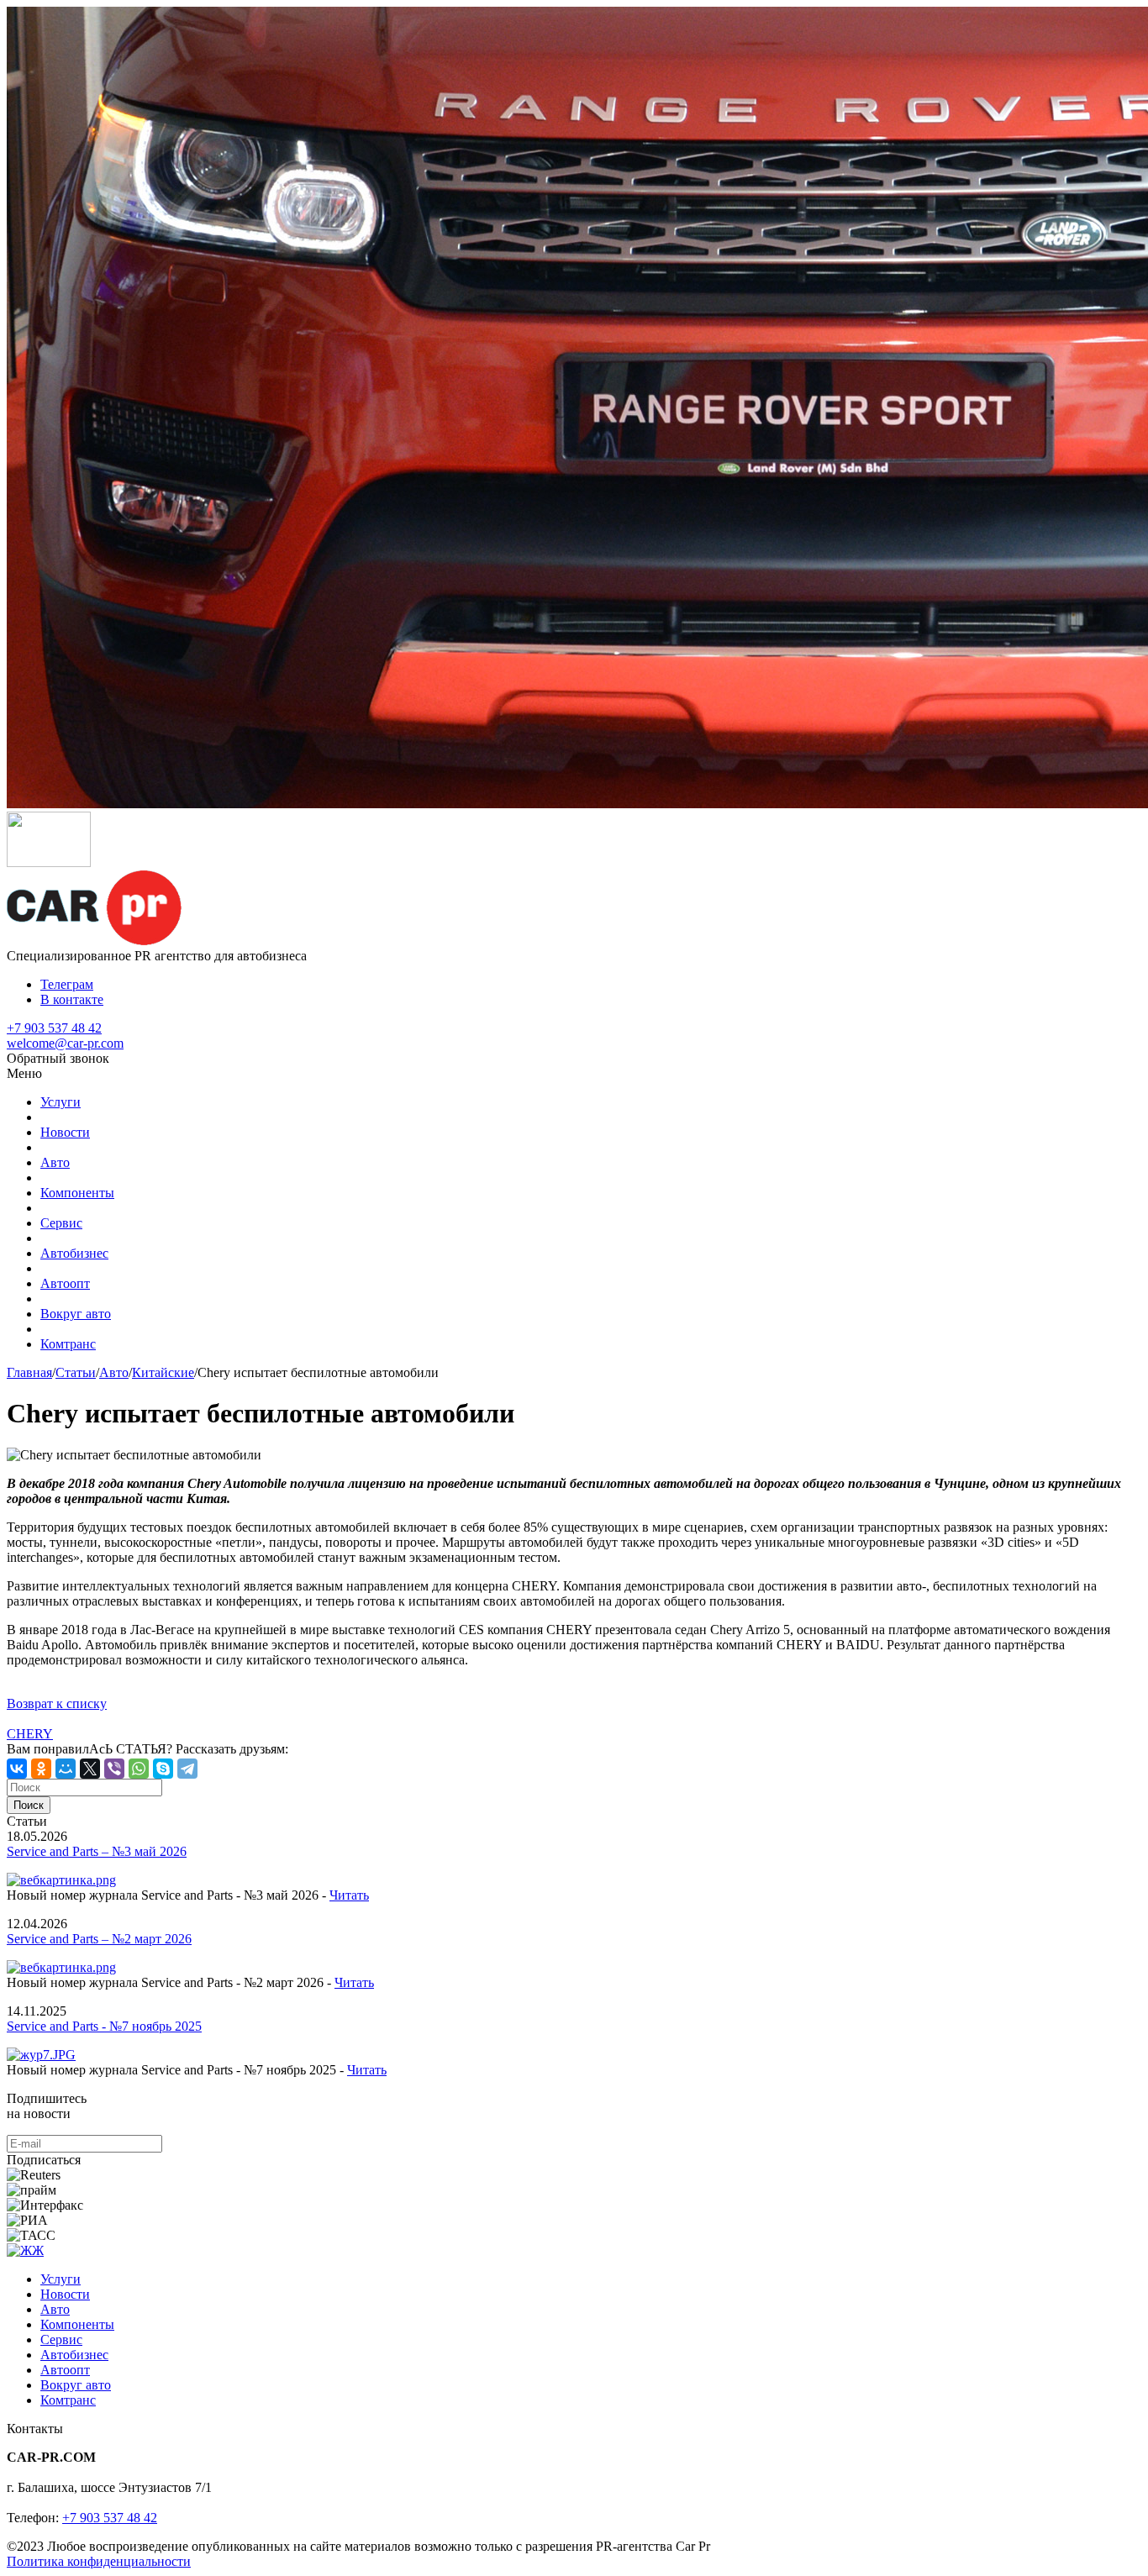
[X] (90, 1769)
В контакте (72, 999)
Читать (349, 1895)
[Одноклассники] (41, 1769)
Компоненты (77, 1193)
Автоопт (65, 1283)
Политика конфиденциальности (99, 2561)
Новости (65, 1132)
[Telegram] (187, 1769)
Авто (55, 1162)
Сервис (61, 1223)
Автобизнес (74, 1253)
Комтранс (68, 1344)
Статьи (76, 1372)
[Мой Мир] (66, 1769)
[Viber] (114, 1769)
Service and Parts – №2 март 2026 (99, 1939)
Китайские (163, 1372)
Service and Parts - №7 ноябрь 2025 (104, 2026)
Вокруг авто (76, 1314)
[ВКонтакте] (17, 1769)
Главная (29, 1372)
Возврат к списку (57, 1703)
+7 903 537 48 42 (54, 1028)
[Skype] (163, 1769)
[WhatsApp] (139, 1769)
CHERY (30, 1734)
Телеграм (67, 984)
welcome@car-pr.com (65, 1043)
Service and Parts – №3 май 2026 (97, 1851)
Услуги (61, 1102)
